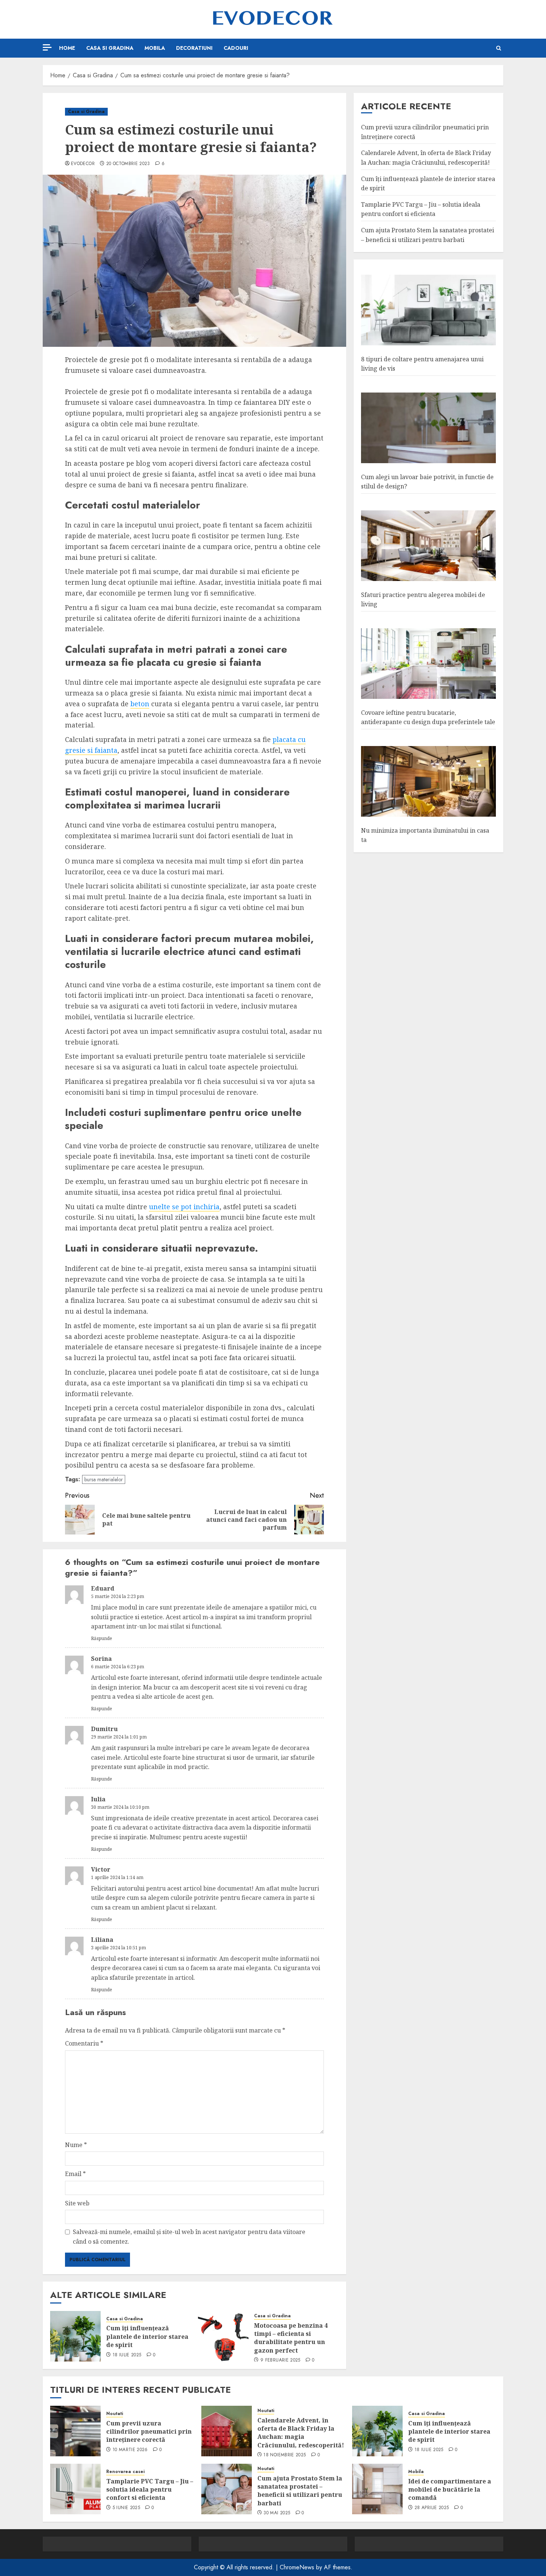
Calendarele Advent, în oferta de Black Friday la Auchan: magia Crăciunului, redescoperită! (426, 158)
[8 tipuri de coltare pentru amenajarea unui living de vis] (428, 311)
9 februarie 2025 (280, 2360)
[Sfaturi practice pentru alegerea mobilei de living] (428, 546)
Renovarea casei (125, 2472)
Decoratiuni (194, 48)
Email (75, 2174)
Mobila (155, 48)
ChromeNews (297, 2567)
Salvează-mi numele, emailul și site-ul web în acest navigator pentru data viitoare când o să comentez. (189, 2237)
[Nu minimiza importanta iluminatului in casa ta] (428, 782)
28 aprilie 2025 (432, 2508)
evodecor (83, 164)
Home (67, 48)
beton (140, 704)
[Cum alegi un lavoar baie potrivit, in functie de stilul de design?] (428, 428)
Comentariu (84, 2043)
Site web (77, 2203)
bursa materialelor (104, 1479)
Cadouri (236, 48)
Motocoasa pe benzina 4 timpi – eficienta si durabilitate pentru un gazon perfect (291, 2338)
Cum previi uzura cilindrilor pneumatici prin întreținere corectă (149, 2432)
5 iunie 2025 (126, 2508)
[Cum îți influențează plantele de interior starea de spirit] (75, 2336)
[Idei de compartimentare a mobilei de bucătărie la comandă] (377, 2489)
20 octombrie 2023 (128, 164)
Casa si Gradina (110, 48)
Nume (76, 2145)
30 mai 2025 (277, 2513)
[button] (499, 48)
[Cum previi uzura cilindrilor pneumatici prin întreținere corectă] (75, 2431)
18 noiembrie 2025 (285, 2455)
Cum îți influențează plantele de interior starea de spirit (147, 2336)
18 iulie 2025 (127, 2355)
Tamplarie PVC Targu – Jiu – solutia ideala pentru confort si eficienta (150, 2490)
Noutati (115, 2414)
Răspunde (102, 1638)
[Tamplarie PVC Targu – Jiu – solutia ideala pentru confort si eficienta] (75, 2489)
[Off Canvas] (47, 47)
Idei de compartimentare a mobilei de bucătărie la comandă (450, 2490)
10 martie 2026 (130, 2450)
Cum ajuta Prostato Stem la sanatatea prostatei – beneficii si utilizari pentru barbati (300, 2491)
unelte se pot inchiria (184, 1207)
